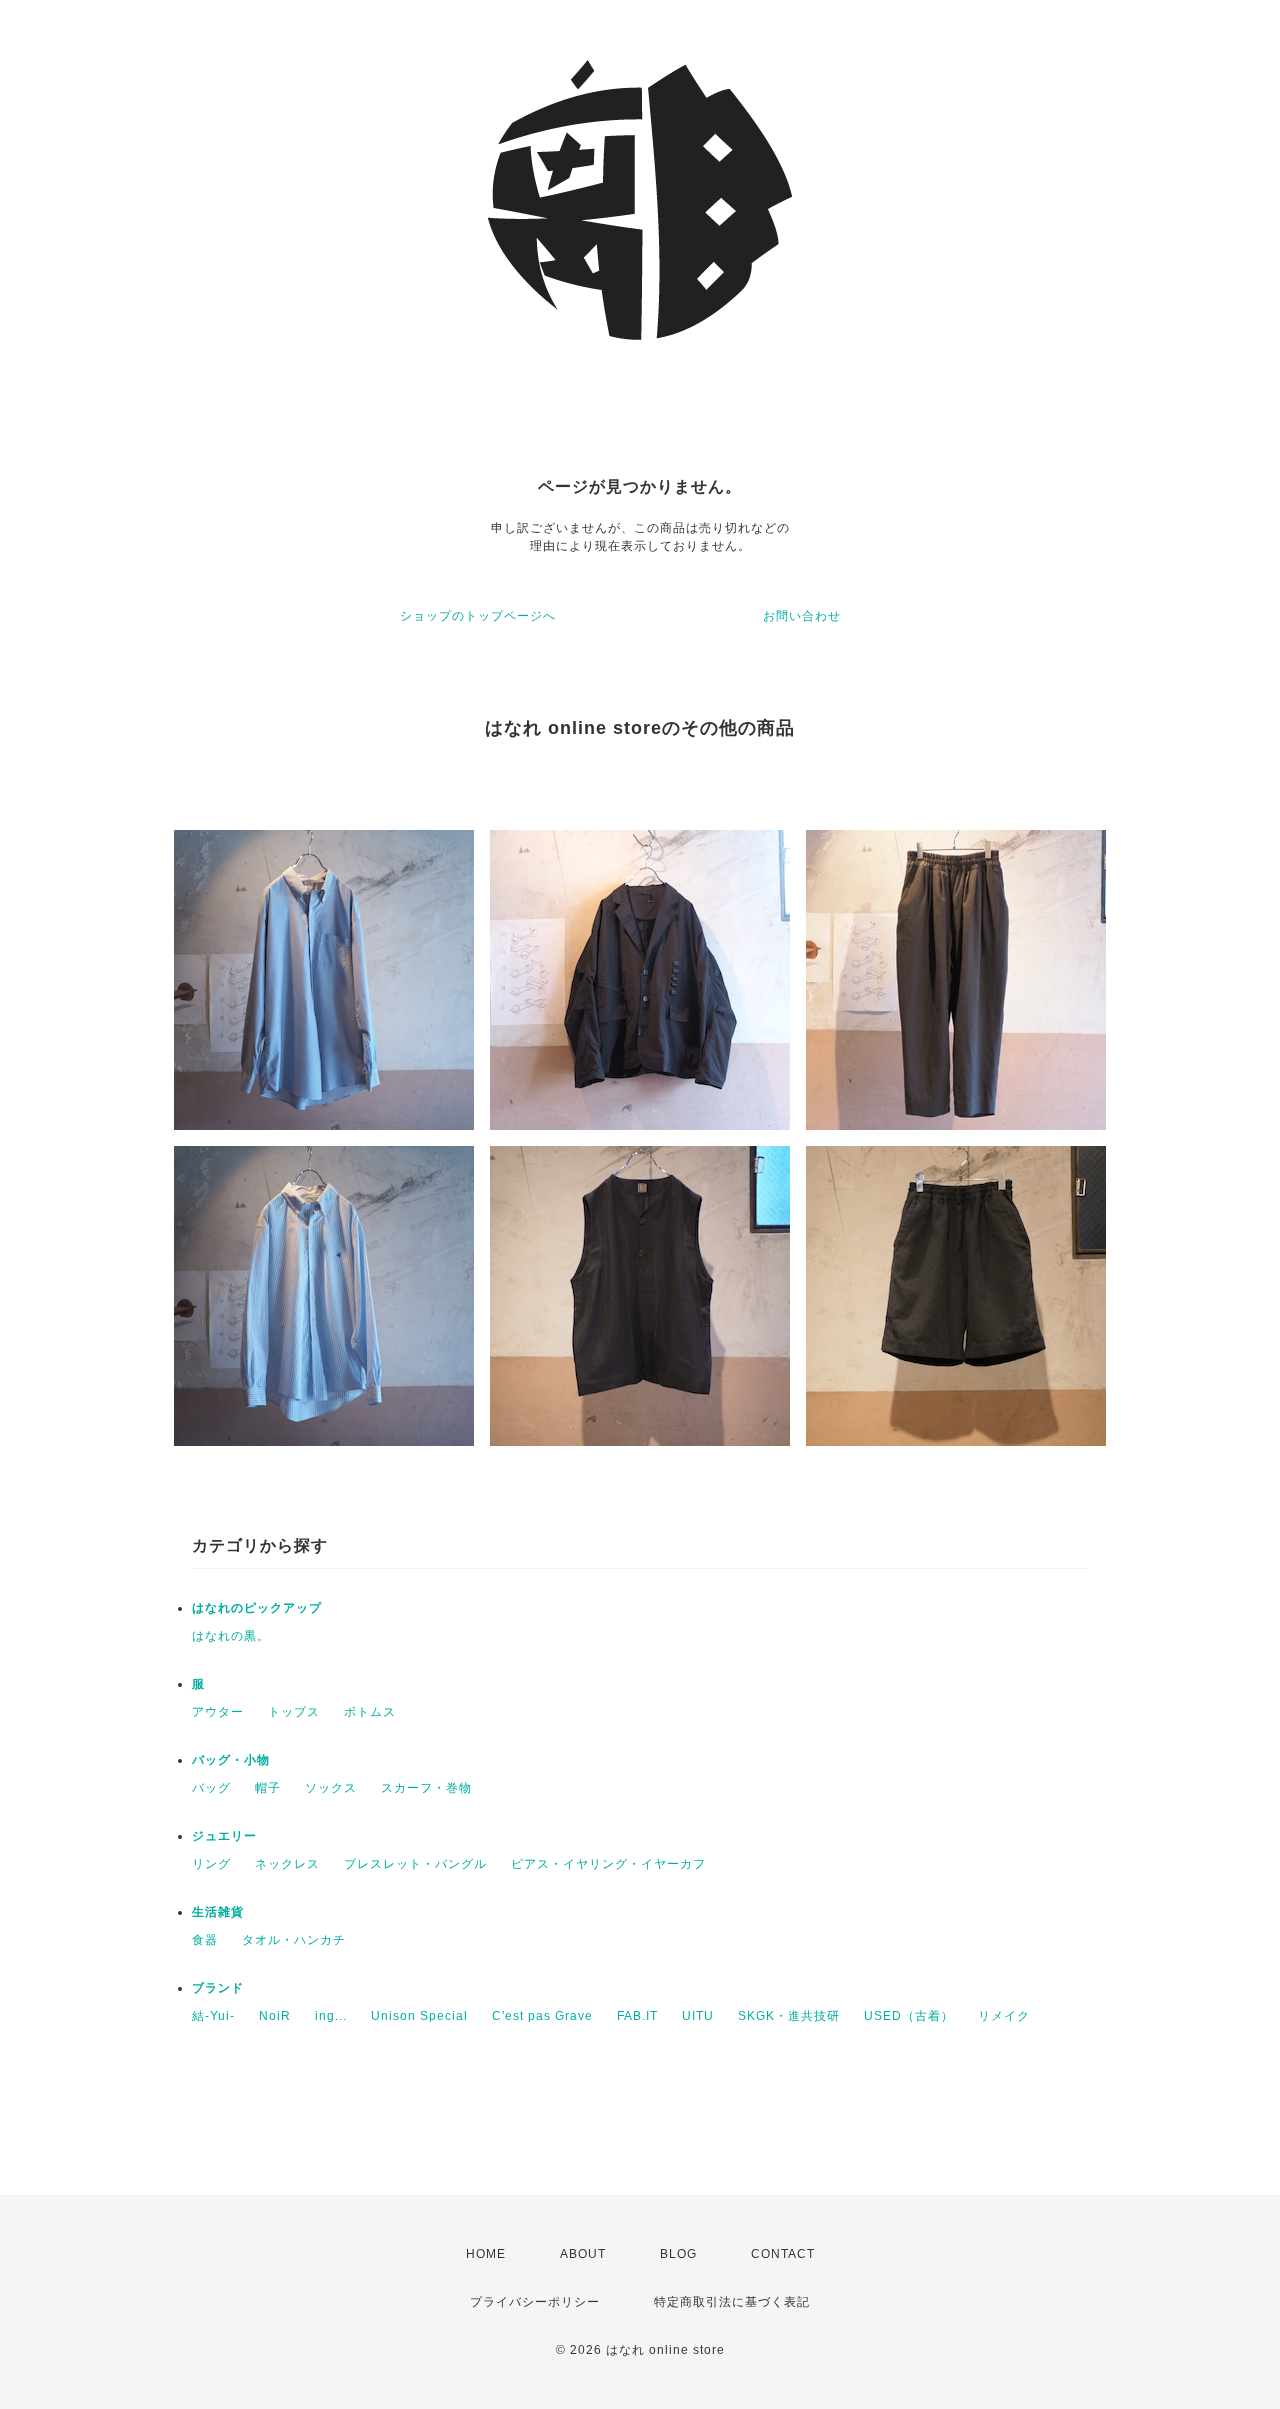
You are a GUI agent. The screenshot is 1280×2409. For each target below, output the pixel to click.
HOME (486, 2254)
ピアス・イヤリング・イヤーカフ (608, 1864)
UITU (698, 2016)
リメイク (1004, 2016)
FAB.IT (637, 2016)
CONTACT (783, 2254)
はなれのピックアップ (257, 1608)
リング (211, 1864)
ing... (331, 2016)
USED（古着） (909, 2016)
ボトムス (370, 1712)
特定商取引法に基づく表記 (732, 2302)
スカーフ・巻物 (426, 1788)
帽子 (268, 1788)
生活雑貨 (218, 1912)
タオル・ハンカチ (294, 1940)
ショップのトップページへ (478, 616)
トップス (294, 1712)
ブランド (218, 1988)
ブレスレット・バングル (415, 1864)
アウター (218, 1712)
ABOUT (583, 2254)
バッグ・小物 (231, 1760)
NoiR (275, 2016)
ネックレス (287, 1864)
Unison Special (419, 2016)
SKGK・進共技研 (789, 2016)
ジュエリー (224, 1836)
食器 (205, 1940)
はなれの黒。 (231, 1636)
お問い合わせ (802, 616)
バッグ (211, 1788)
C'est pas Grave (542, 2016)
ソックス (331, 1788)
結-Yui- (213, 2016)
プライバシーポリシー (535, 2302)
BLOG (678, 2254)
